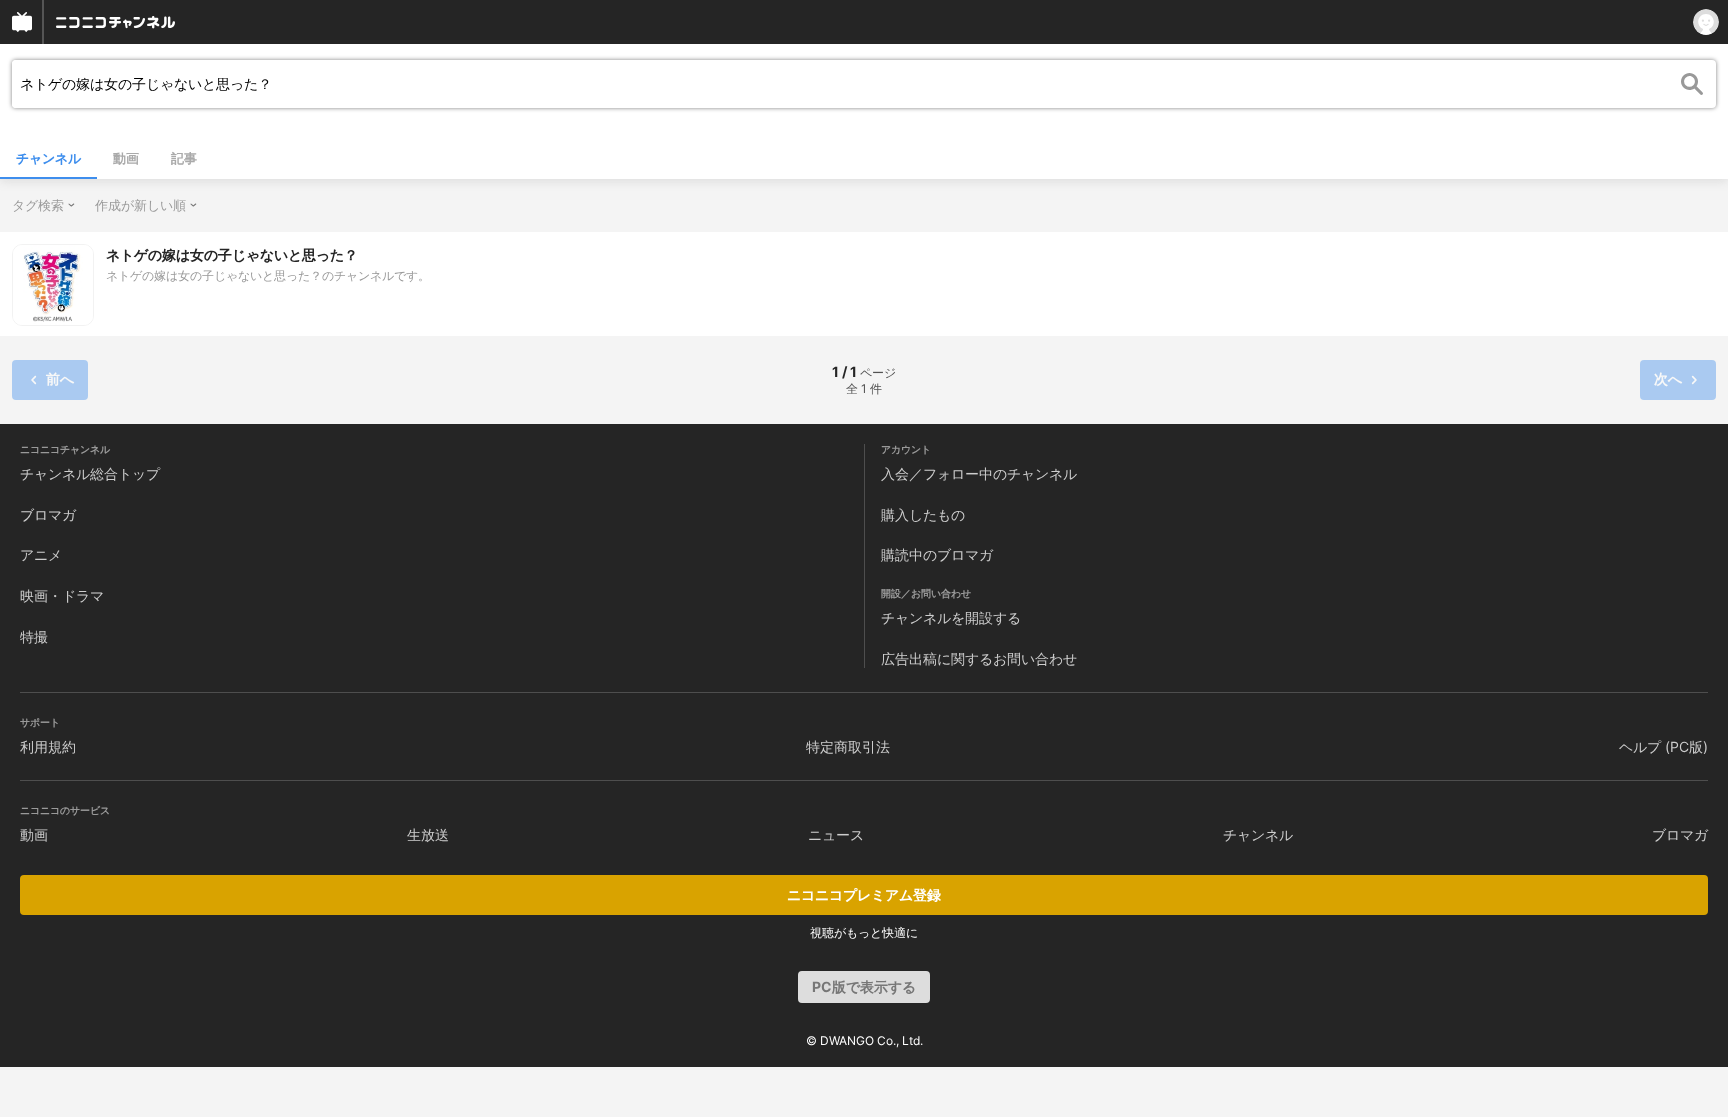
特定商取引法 (848, 746)
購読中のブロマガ (937, 554)
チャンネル (48, 158)
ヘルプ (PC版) (1663, 746)
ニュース (836, 834)
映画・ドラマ (62, 595)
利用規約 (48, 746)
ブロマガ (48, 514)
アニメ (41, 554)
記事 (184, 158)
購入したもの (923, 514)
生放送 (428, 834)
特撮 (34, 636)
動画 (126, 158)
